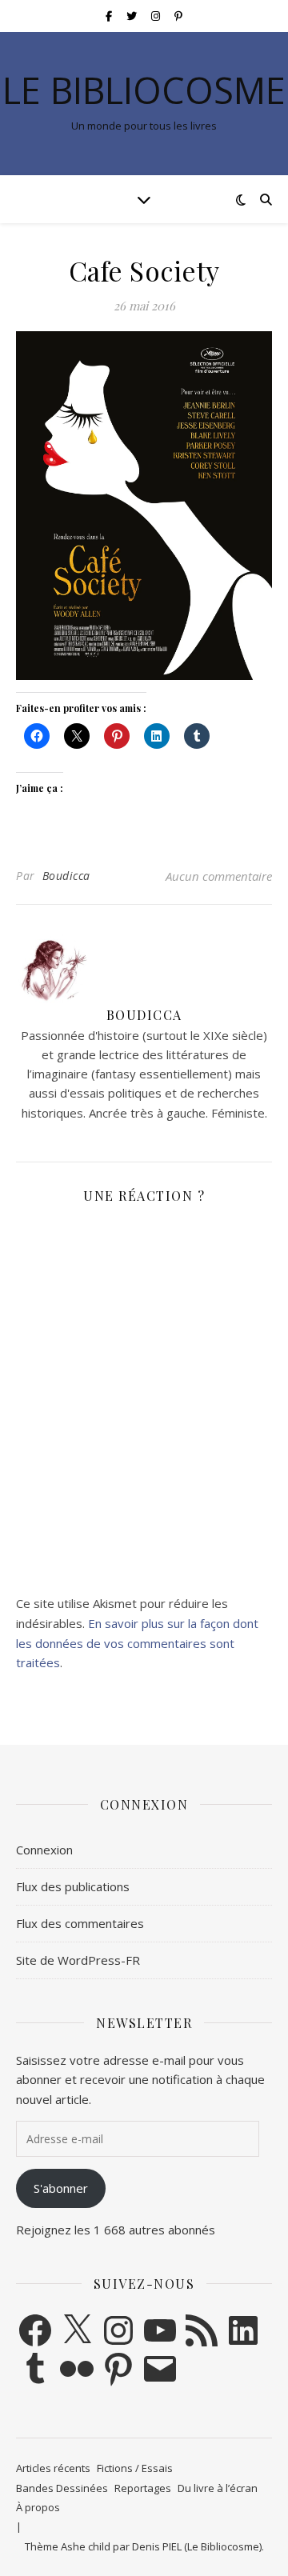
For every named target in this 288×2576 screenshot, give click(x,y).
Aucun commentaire (219, 876)
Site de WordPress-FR (78, 1960)
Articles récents (53, 2468)
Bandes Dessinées (62, 2488)
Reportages (143, 2488)
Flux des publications (73, 1886)
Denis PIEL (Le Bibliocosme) (197, 2546)
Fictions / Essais (135, 2468)
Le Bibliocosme (144, 90)
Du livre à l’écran (218, 2488)
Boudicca (66, 876)
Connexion (44, 1850)
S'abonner (61, 2188)
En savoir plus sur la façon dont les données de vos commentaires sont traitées (137, 1643)
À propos (38, 2507)
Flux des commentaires (80, 1923)
